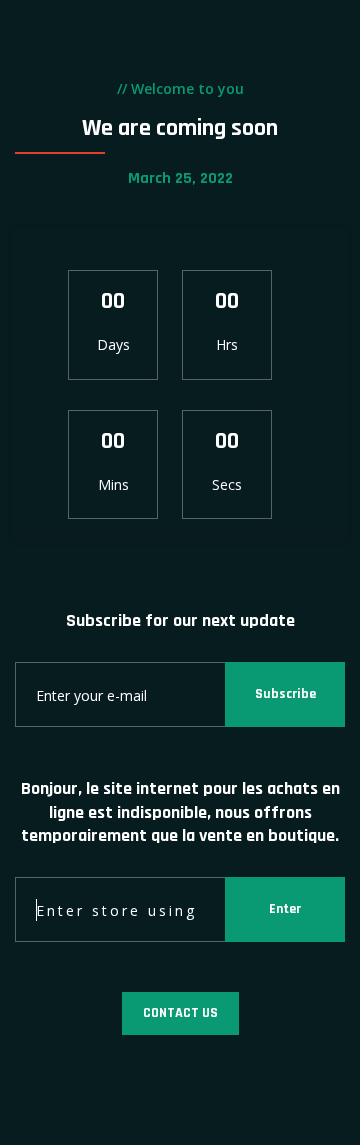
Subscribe (285, 694)
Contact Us (180, 1013)
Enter (285, 909)
